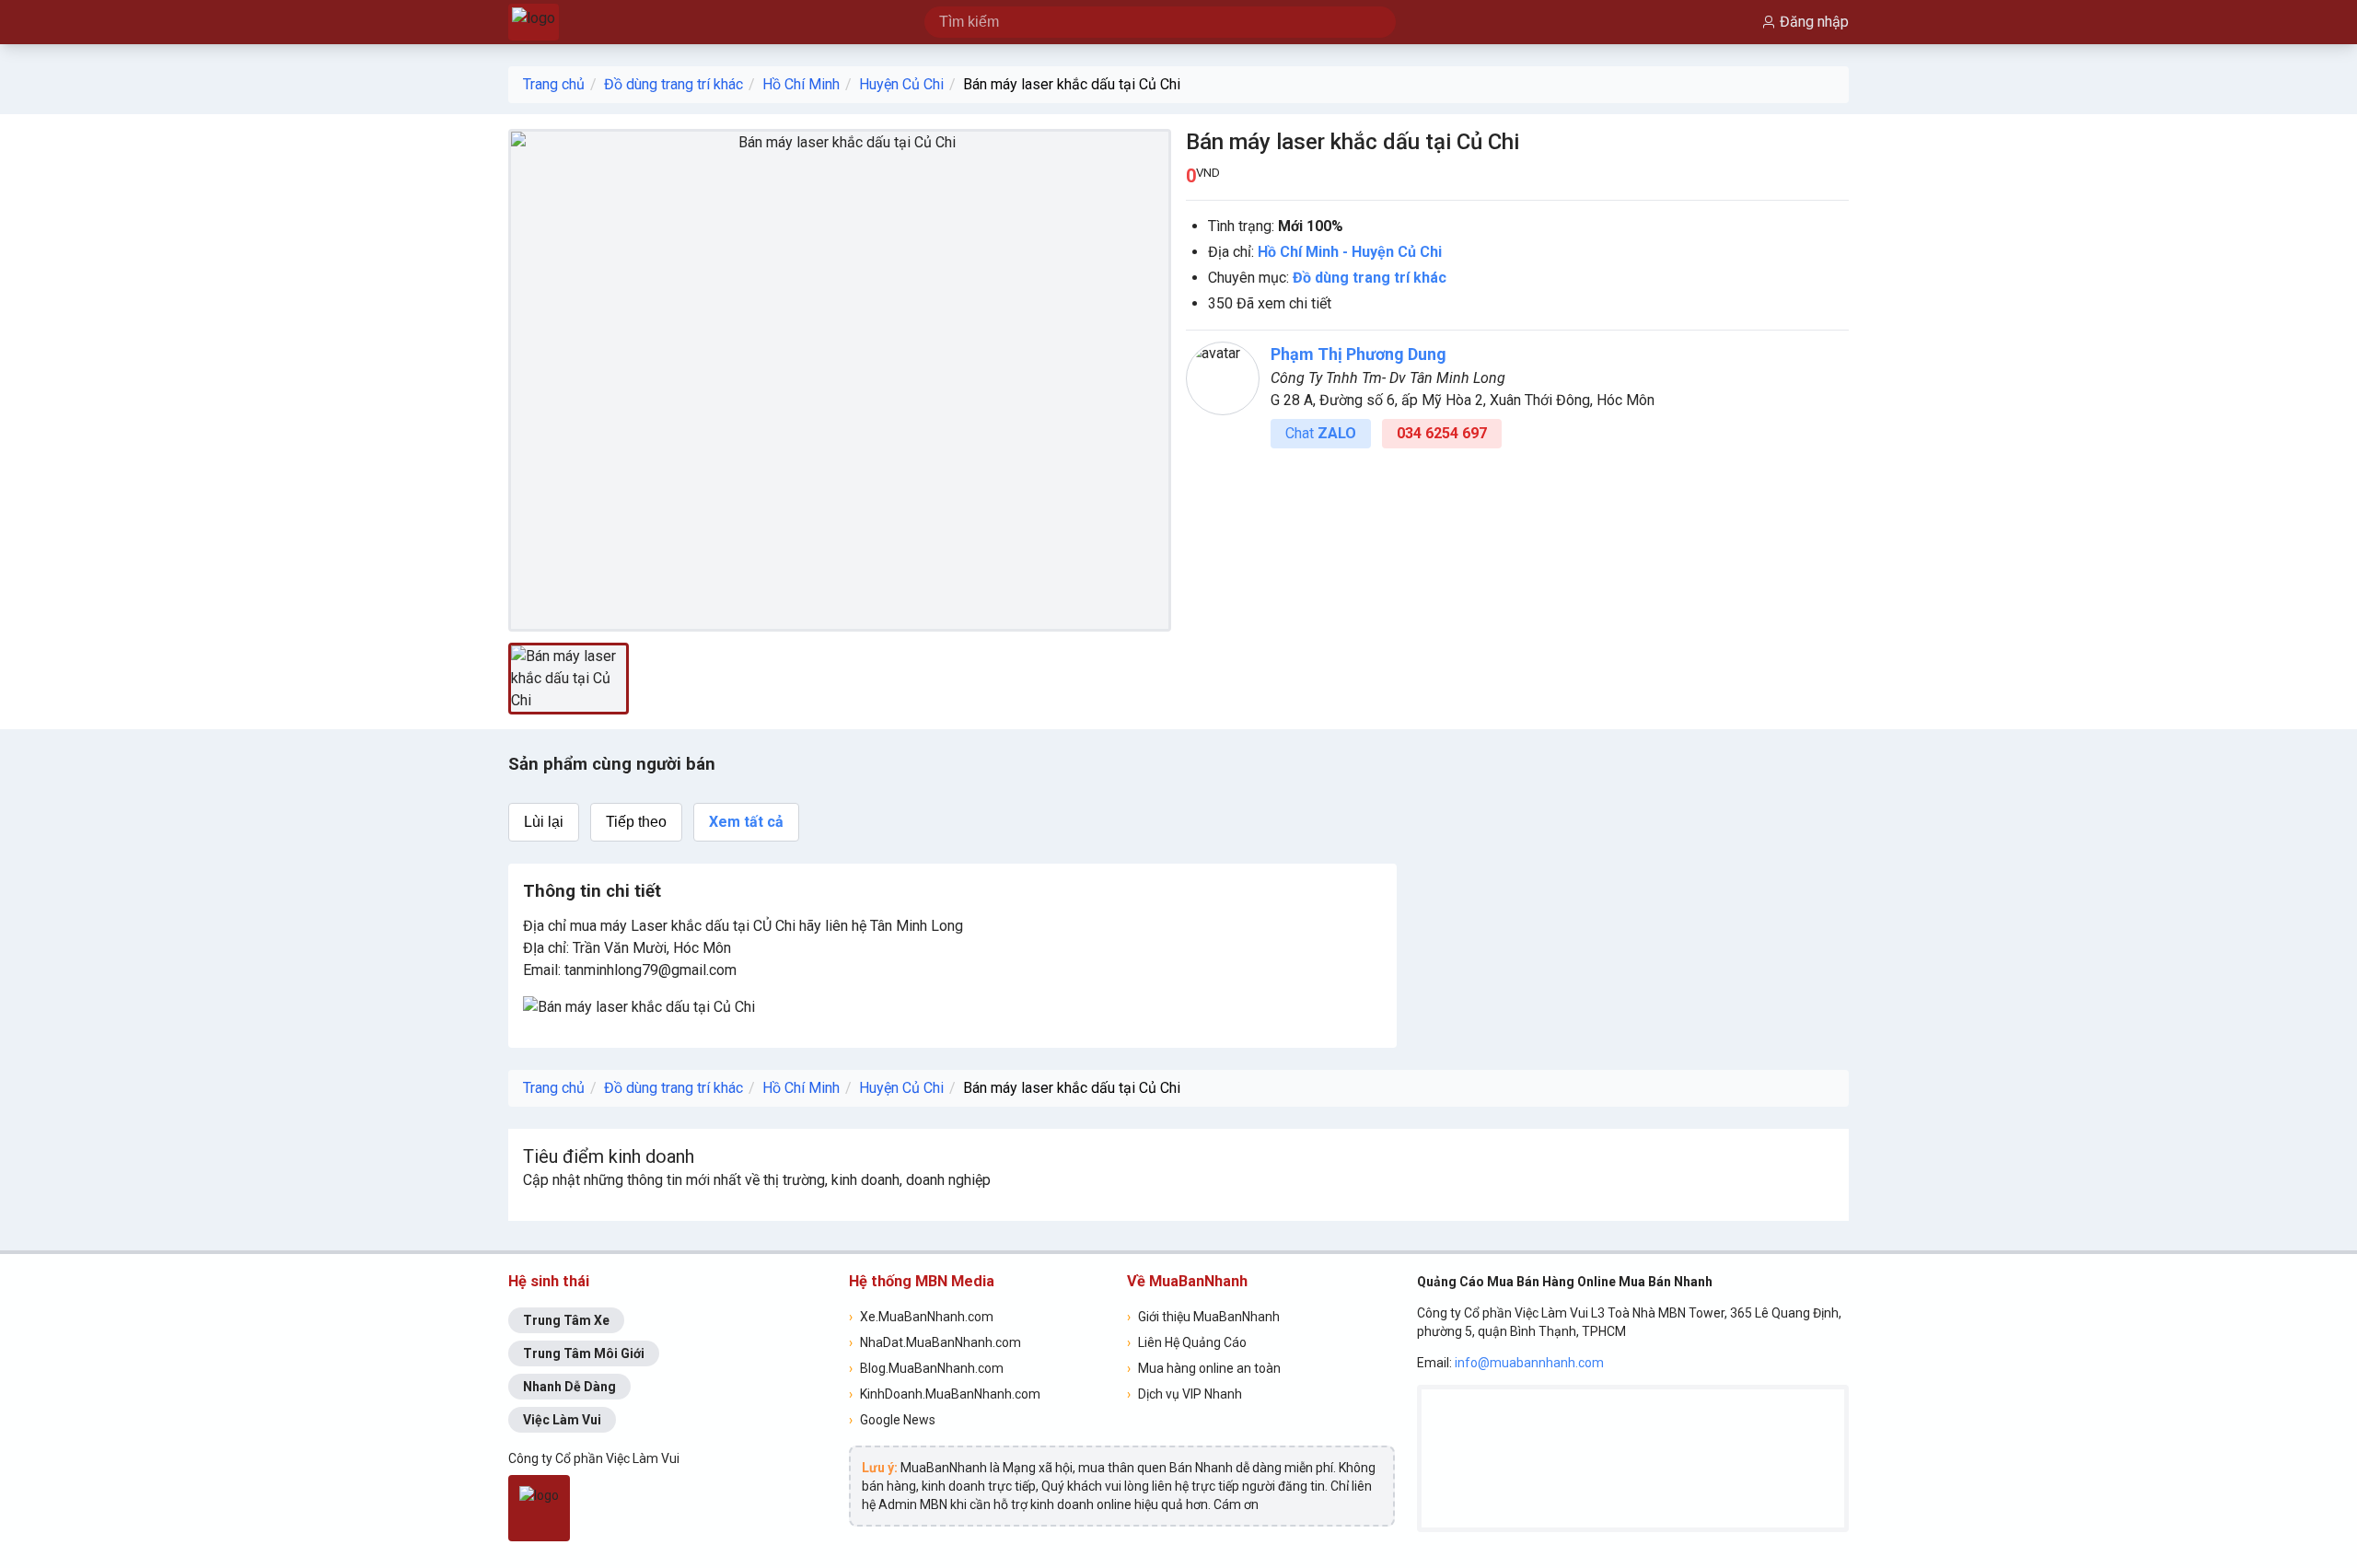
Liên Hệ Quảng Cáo (1187, 1342)
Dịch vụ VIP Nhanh (1184, 1394)
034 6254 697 (1442, 433)
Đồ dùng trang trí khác (673, 84)
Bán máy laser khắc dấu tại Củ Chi (1072, 84)
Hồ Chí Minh (801, 84)
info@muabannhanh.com (1529, 1363)
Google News (892, 1420)
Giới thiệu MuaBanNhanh (1203, 1317)
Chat (1321, 433)
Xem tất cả (746, 822)
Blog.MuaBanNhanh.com (926, 1368)
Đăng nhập (1814, 22)
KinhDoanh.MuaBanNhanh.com (945, 1394)
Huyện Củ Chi (901, 84)
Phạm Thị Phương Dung (1358, 354)
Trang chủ (554, 84)
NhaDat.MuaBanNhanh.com (935, 1342)
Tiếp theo (636, 822)
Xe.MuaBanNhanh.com (921, 1317)
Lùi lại (544, 822)
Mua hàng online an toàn (1204, 1368)
